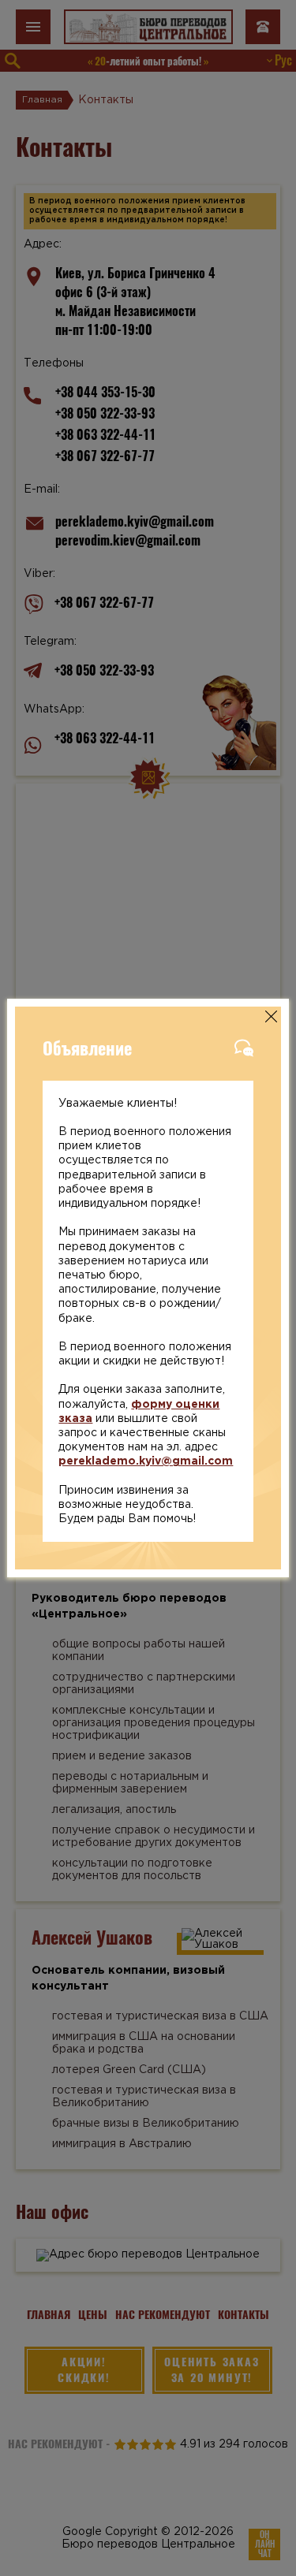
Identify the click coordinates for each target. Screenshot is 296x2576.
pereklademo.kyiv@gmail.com (146, 1461)
